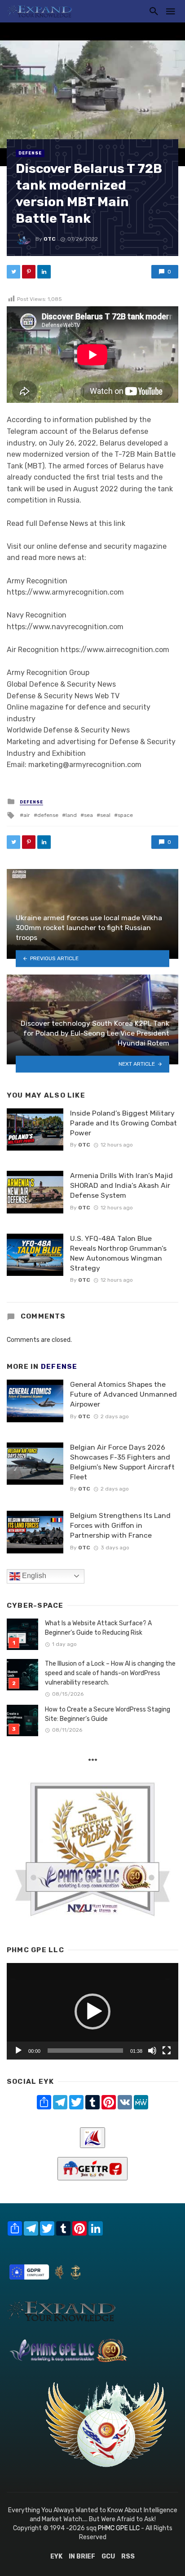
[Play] (18, 2051)
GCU (108, 2556)
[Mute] (152, 2051)
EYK (56, 2556)
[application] (92, 2011)
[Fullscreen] (167, 2051)
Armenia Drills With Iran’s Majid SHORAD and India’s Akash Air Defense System (121, 1185)
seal (105, 815)
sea (88, 815)
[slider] (85, 2051)
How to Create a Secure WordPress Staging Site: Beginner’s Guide (108, 1714)
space (125, 815)
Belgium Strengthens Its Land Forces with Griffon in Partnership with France (120, 1525)
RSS (128, 2556)
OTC (50, 239)
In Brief (82, 2556)
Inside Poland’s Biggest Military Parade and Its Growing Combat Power (123, 1123)
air (27, 815)
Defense (30, 153)
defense (48, 815)
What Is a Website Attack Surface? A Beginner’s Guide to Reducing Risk (98, 1628)
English (33, 1576)
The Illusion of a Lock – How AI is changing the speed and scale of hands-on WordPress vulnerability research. (110, 1673)
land (71, 815)
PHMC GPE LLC (119, 2528)
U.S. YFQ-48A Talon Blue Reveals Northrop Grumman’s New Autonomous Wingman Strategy (118, 1253)
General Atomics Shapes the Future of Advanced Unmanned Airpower (123, 1394)
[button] (92, 2011)
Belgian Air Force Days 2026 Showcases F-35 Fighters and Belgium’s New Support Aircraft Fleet (122, 1462)
